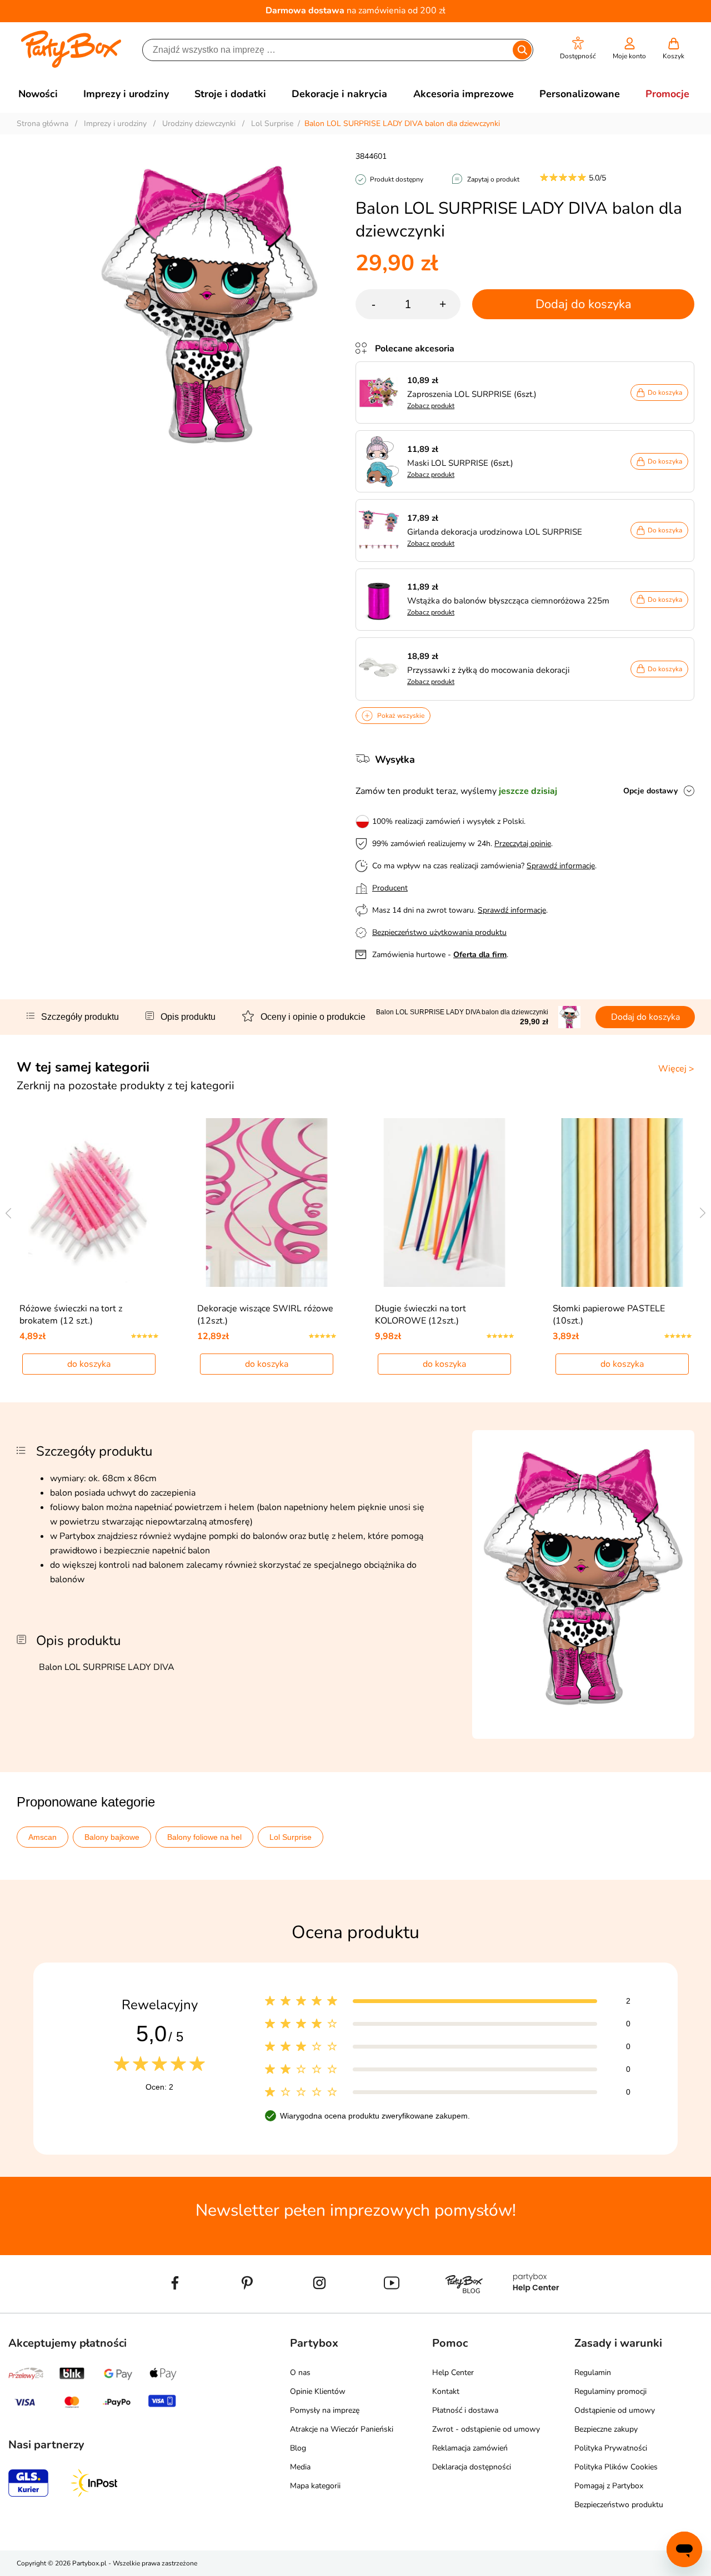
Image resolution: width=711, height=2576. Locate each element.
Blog (298, 2448)
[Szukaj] (522, 50)
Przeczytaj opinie (523, 844)
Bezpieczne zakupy (606, 2429)
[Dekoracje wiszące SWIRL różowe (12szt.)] (267, 1203)
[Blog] (464, 2308)
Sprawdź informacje (561, 866)
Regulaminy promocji (610, 2391)
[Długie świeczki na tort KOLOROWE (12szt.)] (445, 1203)
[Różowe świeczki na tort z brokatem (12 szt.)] (89, 1203)
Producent (390, 888)
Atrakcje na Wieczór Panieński (342, 2429)
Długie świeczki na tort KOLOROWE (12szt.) (420, 1315)
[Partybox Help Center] (536, 2308)
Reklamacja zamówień (470, 2448)
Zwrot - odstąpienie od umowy (486, 2429)
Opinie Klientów (318, 2391)
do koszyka (89, 1364)
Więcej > (676, 1069)
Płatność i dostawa (465, 2410)
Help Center (453, 2373)
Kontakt (446, 2391)
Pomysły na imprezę (325, 2410)
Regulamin (593, 2373)
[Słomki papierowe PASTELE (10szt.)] (622, 1203)
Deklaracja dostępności (472, 2467)
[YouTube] (392, 2308)
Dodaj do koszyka (584, 304)
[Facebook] (175, 2308)
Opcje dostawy (650, 791)
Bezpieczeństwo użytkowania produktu (439, 932)
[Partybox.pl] (71, 66)
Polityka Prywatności (611, 2448)
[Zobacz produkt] (382, 393)
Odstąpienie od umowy (615, 2410)
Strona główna (42, 124)
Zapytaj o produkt (493, 179)
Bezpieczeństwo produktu (619, 2505)
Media (300, 2467)
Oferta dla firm (480, 955)
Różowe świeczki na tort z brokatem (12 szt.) (71, 1315)
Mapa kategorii (315, 2486)
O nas (300, 2373)
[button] (578, 49)
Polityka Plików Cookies (616, 2467)
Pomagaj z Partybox (609, 2486)
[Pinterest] (247, 2308)
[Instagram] (319, 2308)
